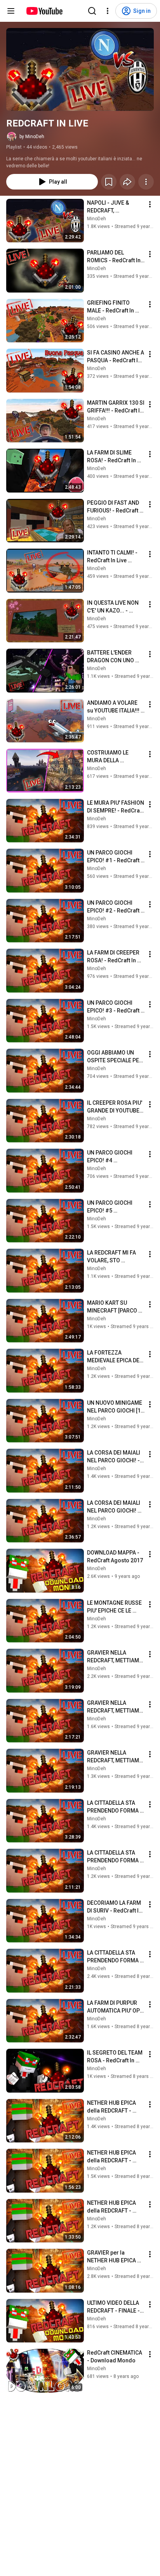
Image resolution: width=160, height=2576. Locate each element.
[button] (80, 69)
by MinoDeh (32, 137)
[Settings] (108, 11)
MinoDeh (97, 219)
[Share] (127, 182)
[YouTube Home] (44, 11)
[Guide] (11, 11)
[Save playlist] (109, 182)
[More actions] (146, 182)
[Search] (92, 11)
